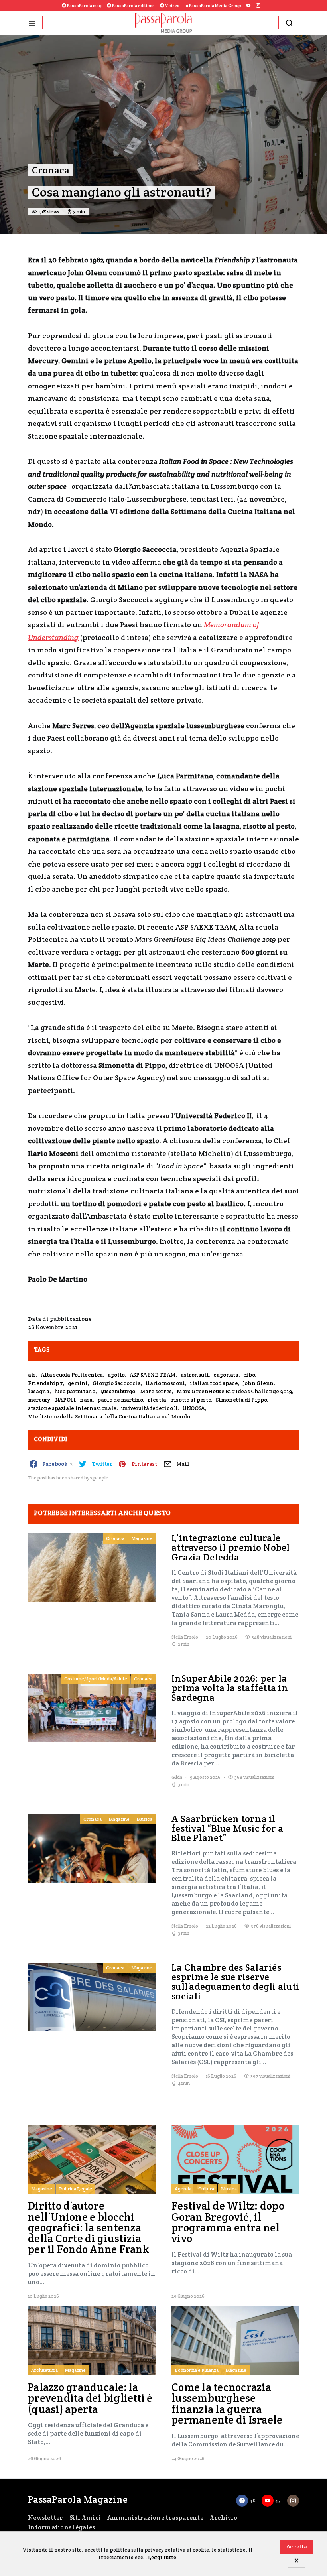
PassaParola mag (84, 6)
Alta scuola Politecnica (72, 1375)
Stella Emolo (185, 1637)
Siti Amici (85, 2518)
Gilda (177, 1777)
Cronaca (51, 170)
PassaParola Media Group (215, 6)
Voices (172, 6)
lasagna (39, 1391)
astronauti (195, 1375)
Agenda (183, 2189)
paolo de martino (120, 1400)
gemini (78, 1383)
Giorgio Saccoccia (117, 1383)
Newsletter (45, 2518)
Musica (144, 1819)
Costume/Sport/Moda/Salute (96, 1679)
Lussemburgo (118, 1391)
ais (32, 1375)
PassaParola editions (133, 6)
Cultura (206, 2189)
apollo (116, 1375)
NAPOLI (65, 1400)
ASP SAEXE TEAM (153, 1375)
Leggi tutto (162, 2557)
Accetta (297, 2546)
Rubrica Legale (76, 2189)
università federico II (149, 1408)
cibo (249, 1375)
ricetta (157, 1400)
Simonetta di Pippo (241, 1400)
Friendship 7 (45, 1383)
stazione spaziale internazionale (72, 1408)
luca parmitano (75, 1391)
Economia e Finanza (197, 2370)
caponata (226, 1375)
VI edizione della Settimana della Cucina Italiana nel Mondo (109, 1416)
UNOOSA (194, 1408)
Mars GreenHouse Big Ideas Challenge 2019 (234, 1391)
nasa (86, 1400)
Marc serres (156, 1391)
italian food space (214, 1383)
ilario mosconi (165, 1383)
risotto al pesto (191, 1400)
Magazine (142, 1538)
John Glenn (258, 1383)
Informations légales (61, 2527)
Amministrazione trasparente (155, 2518)
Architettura (44, 2370)
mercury (39, 1400)
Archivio (224, 2518)
